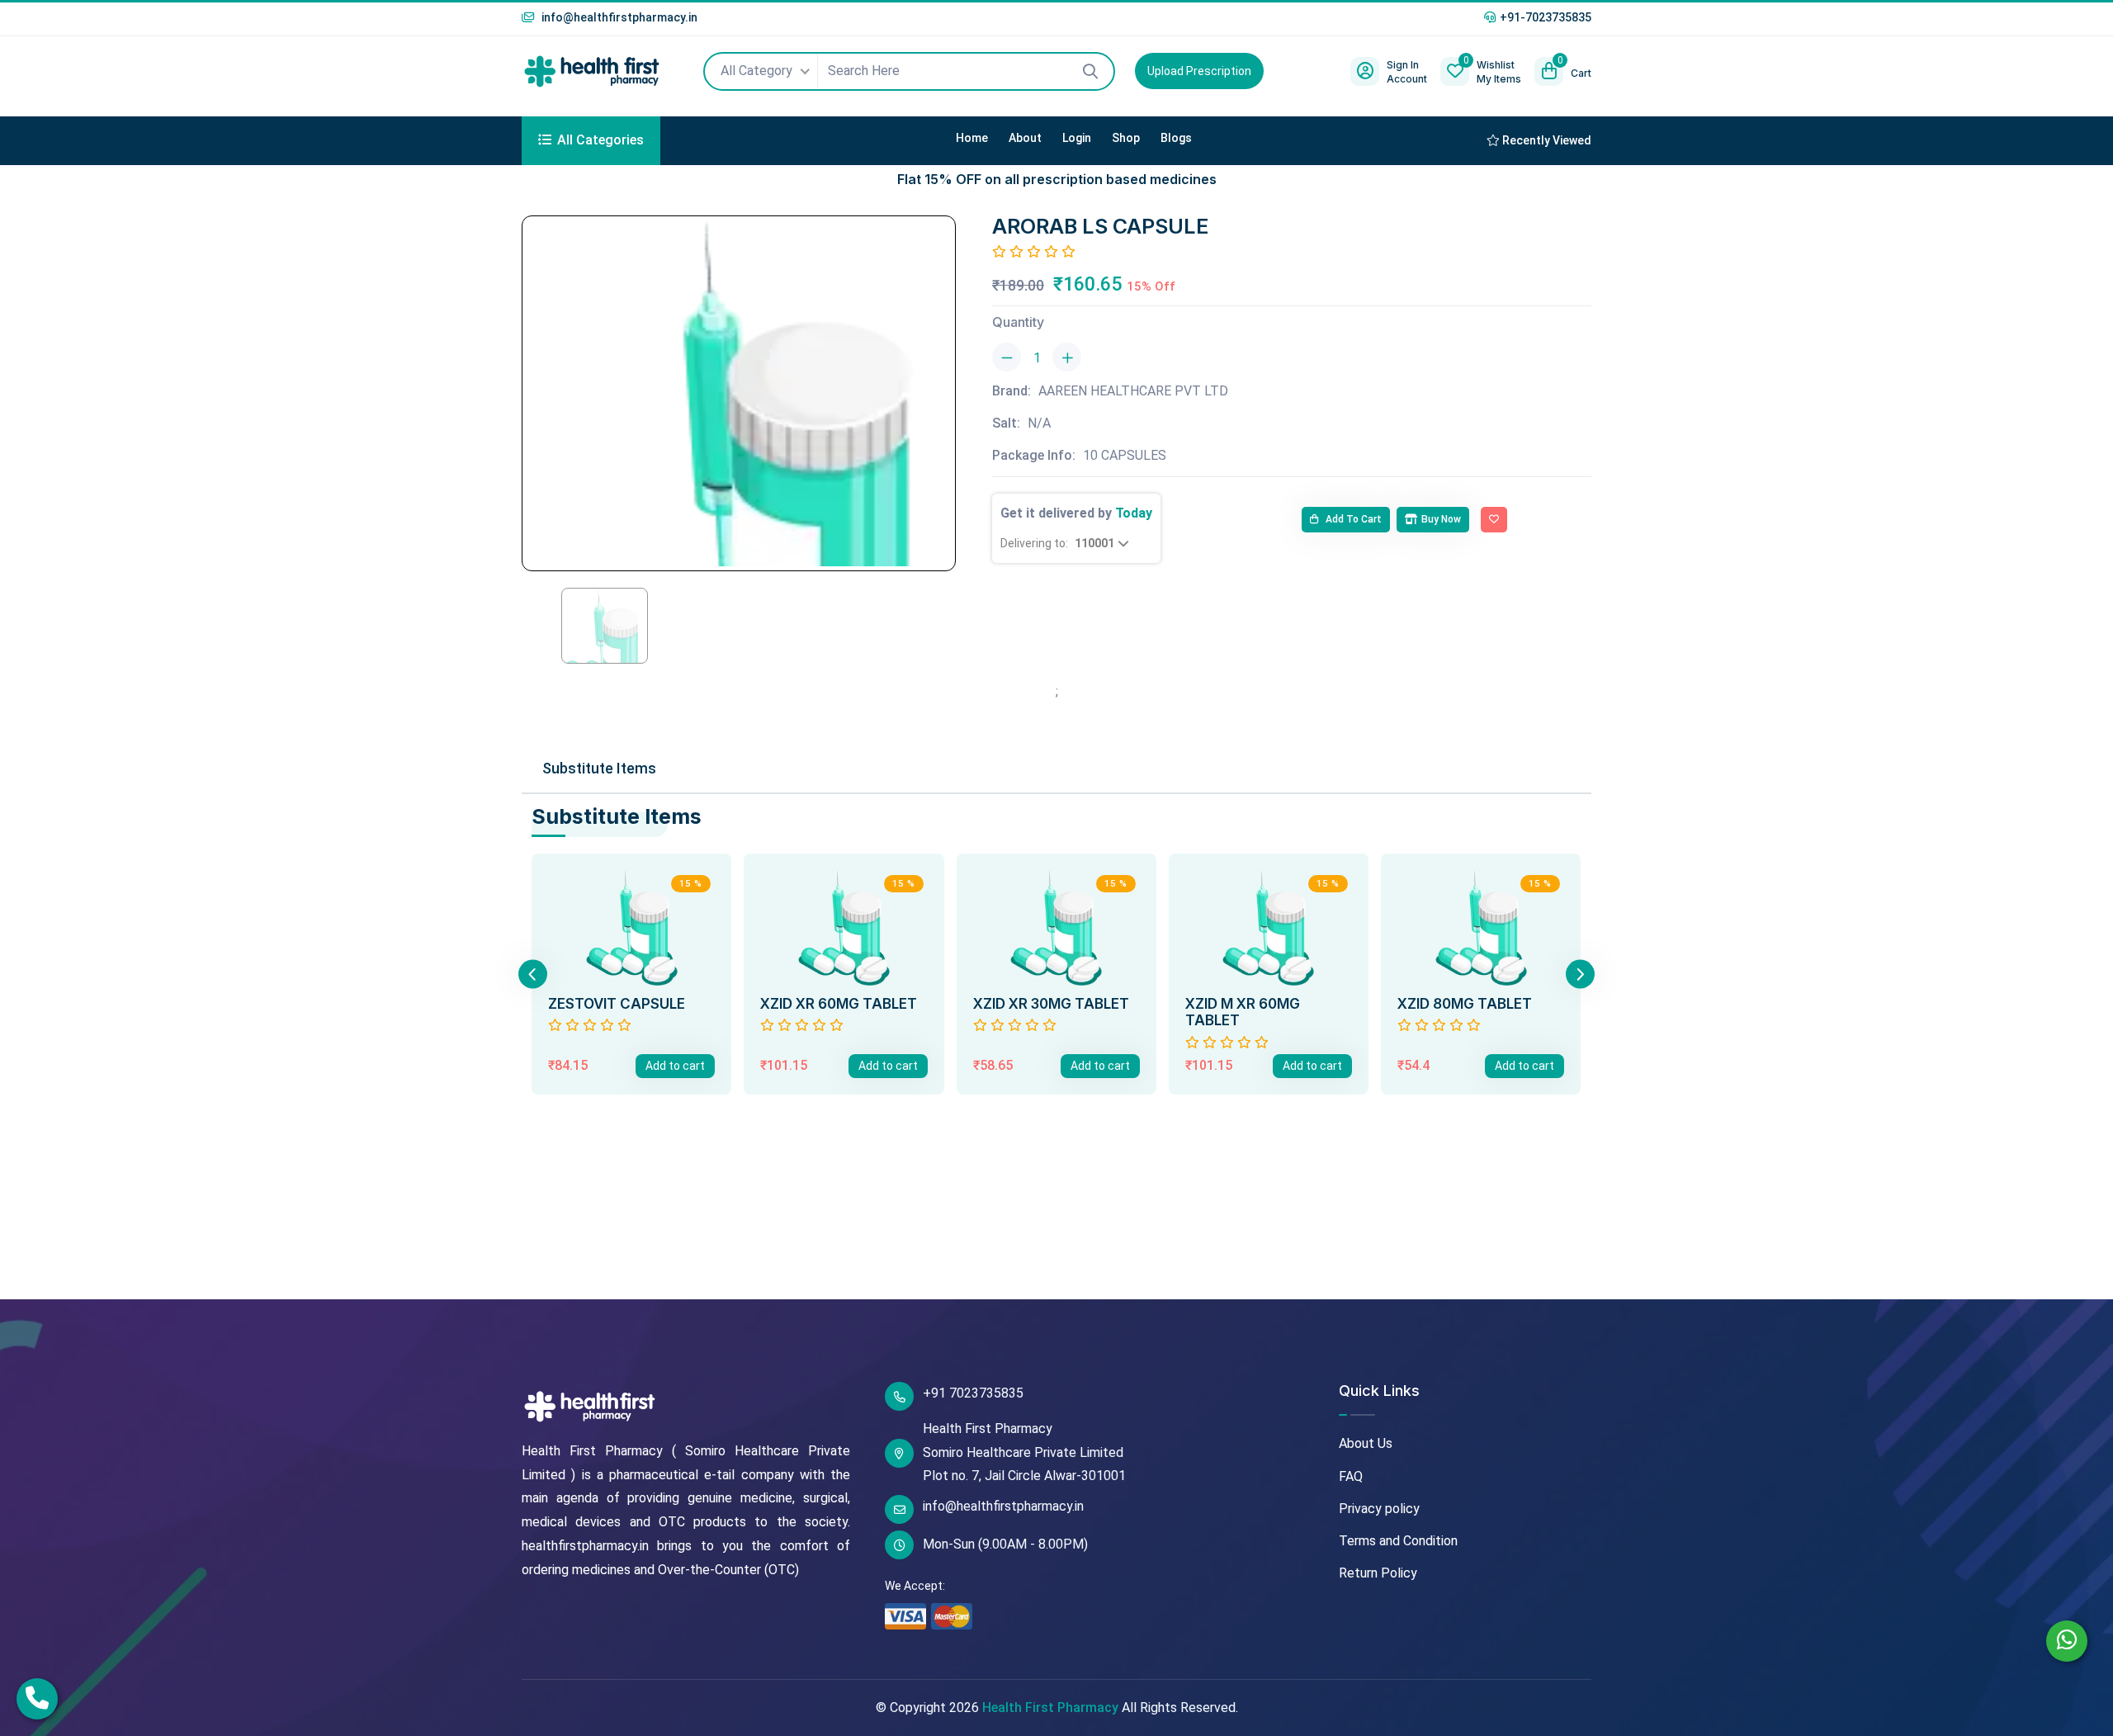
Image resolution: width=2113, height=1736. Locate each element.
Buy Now (1441, 519)
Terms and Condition (1398, 1541)
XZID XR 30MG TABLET (1051, 1004)
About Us (1366, 1443)
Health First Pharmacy (1050, 1708)
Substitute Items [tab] (599, 768)
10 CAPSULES (1125, 455)
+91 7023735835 (973, 1393)
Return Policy (1378, 1573)
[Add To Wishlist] (1494, 520)
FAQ (1351, 1476)
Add (675, 1066)
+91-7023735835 (1546, 17)
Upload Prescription (1199, 71)
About (1025, 138)
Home (972, 138)
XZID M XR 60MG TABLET (1243, 1012)
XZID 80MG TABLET (1465, 1004)
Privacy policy (1379, 1509)
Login (1077, 138)
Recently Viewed (1546, 140)
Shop (1126, 138)
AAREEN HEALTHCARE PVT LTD (1133, 391)
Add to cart (1352, 519)
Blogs (1176, 138)
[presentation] (533, 974)
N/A (1039, 423)
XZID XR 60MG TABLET (839, 1004)
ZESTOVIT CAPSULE (617, 1004)
